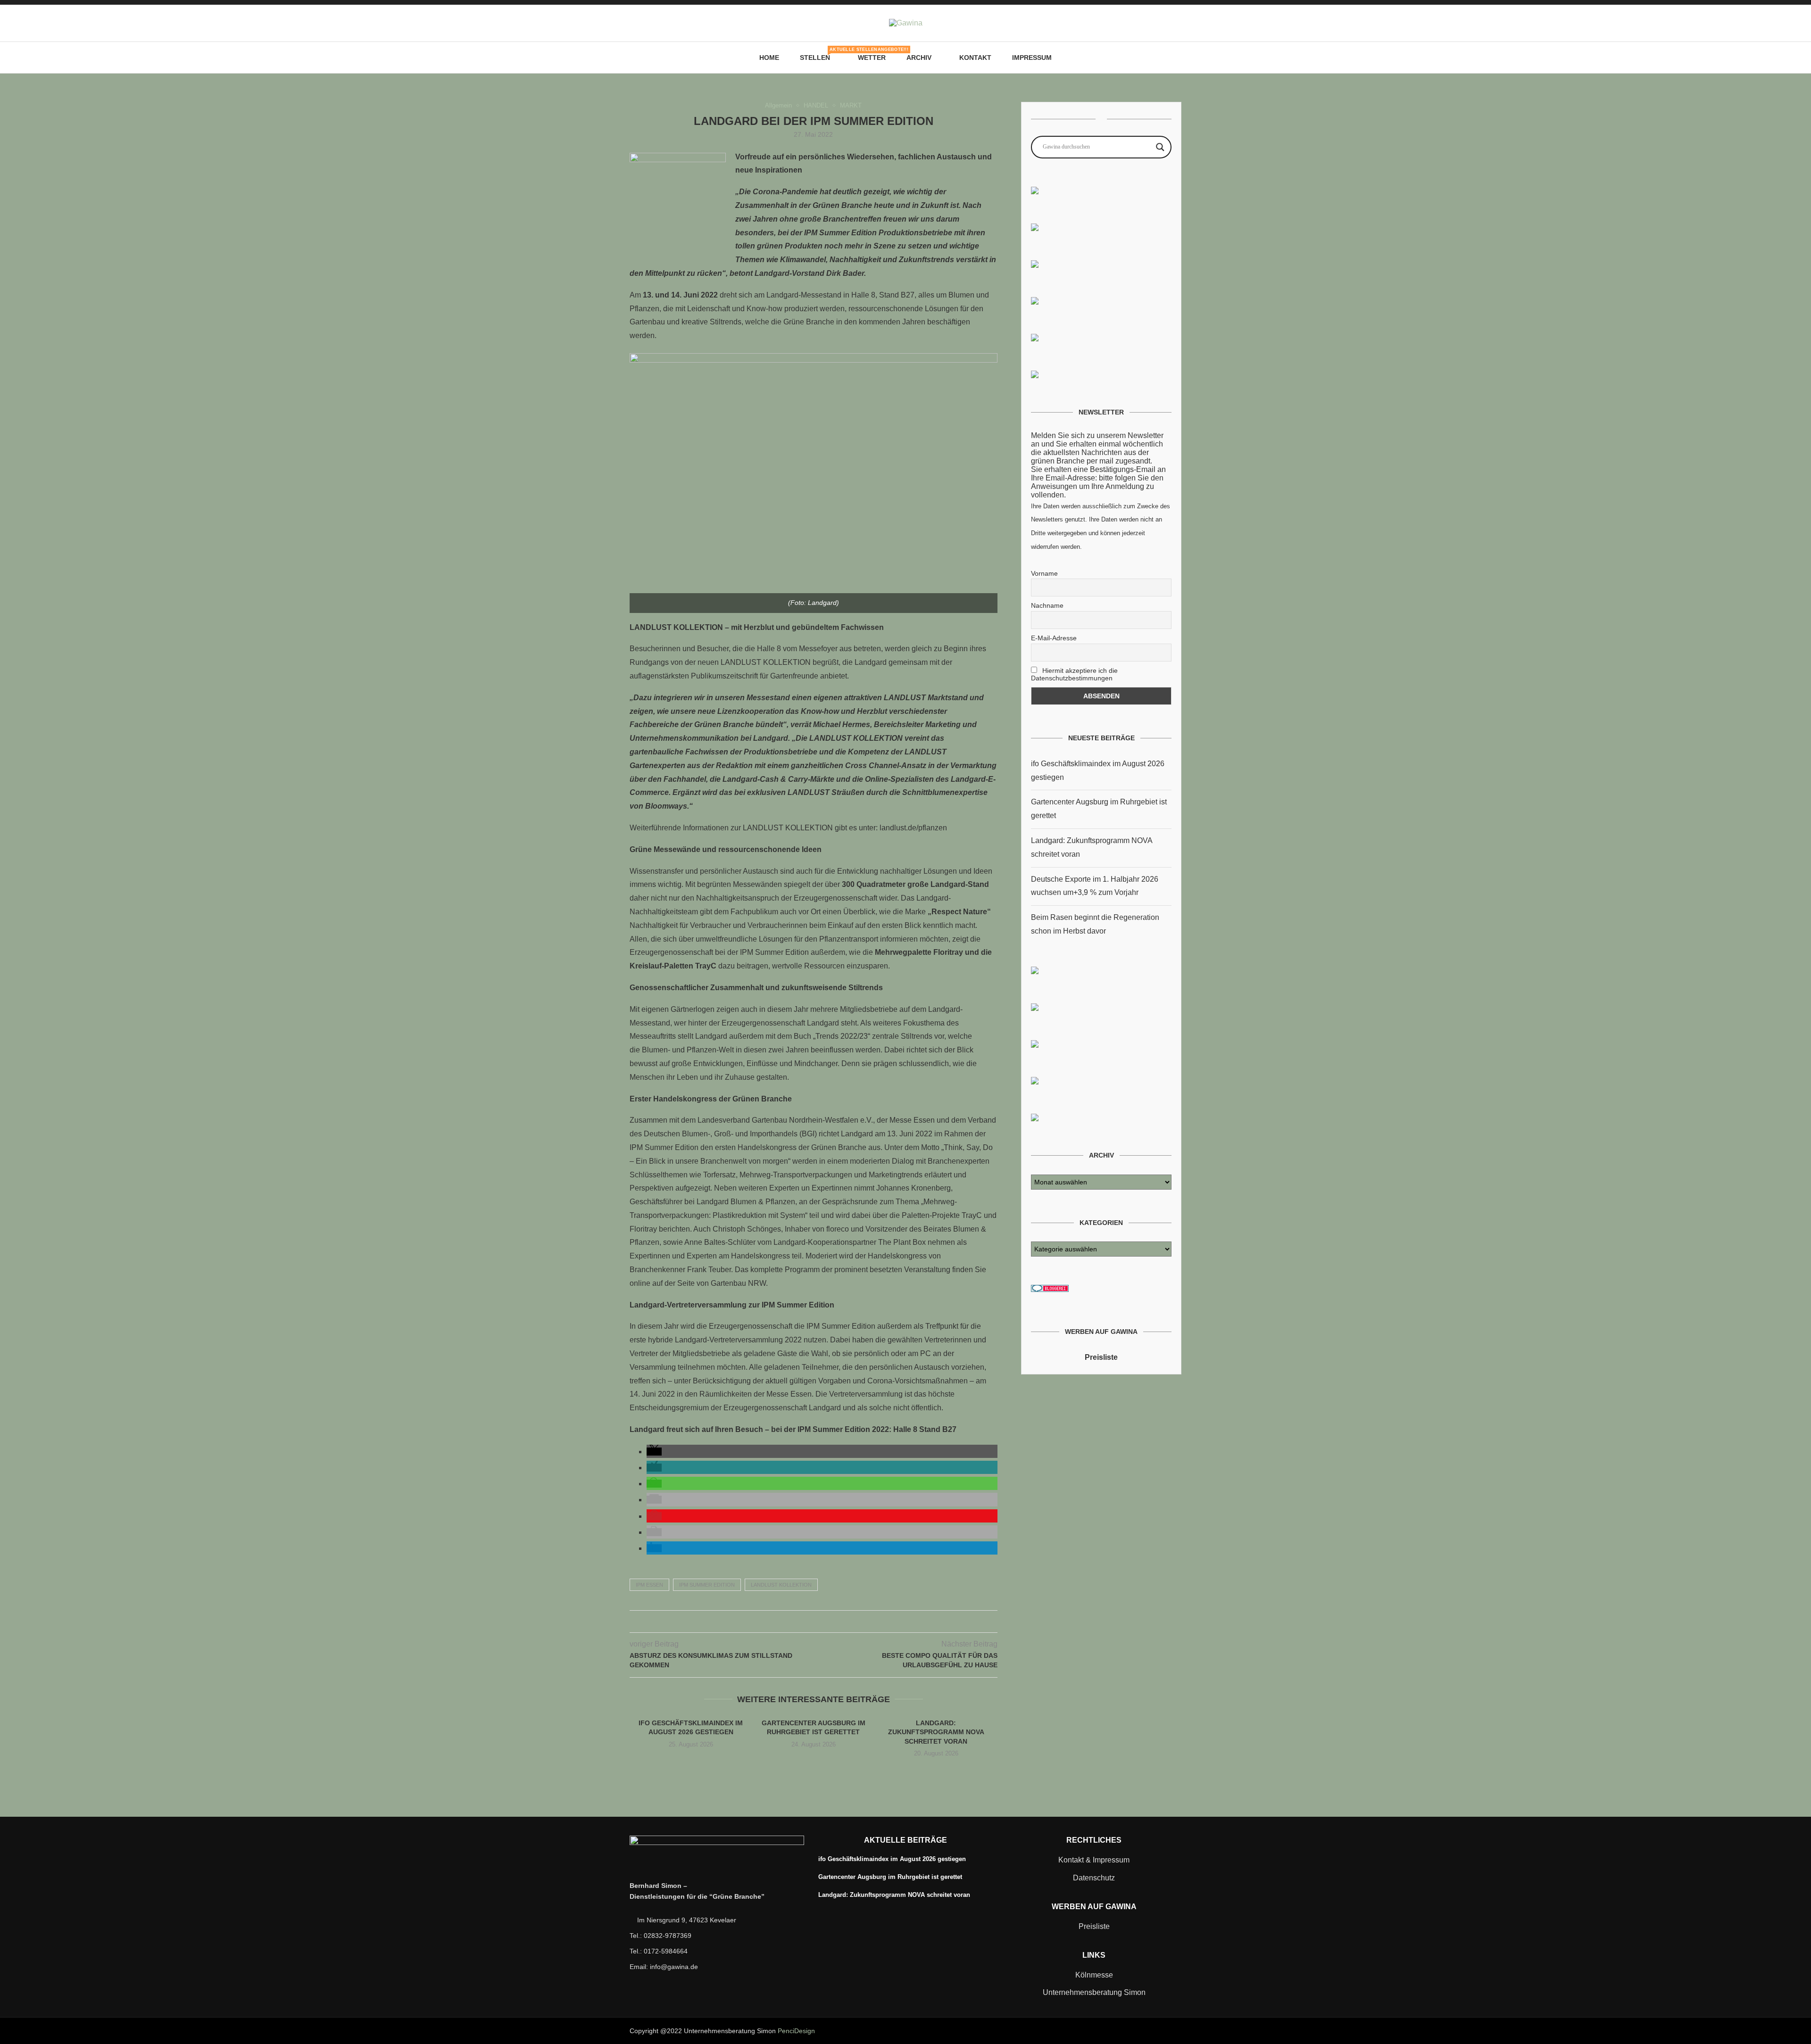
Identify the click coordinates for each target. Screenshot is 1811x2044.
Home (769, 58)
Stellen (818, 54)
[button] (654, 1452)
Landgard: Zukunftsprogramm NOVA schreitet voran (936, 1732)
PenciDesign (796, 2031)
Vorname (1044, 573)
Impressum (1032, 58)
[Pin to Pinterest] (813, 1622)
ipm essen (649, 1585)
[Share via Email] (833, 1622)
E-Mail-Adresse (1054, 638)
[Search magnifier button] (1160, 147)
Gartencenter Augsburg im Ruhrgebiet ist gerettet (890, 1877)
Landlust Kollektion (781, 1585)
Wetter (872, 58)
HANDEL (816, 105)
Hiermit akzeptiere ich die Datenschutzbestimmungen (1074, 674)
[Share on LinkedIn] (823, 1622)
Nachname (1047, 605)
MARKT (851, 105)
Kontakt (975, 58)
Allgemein (778, 105)
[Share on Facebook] (793, 1622)
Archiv (919, 58)
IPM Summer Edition (707, 1585)
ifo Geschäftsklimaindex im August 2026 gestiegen (892, 1859)
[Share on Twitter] (803, 1622)
